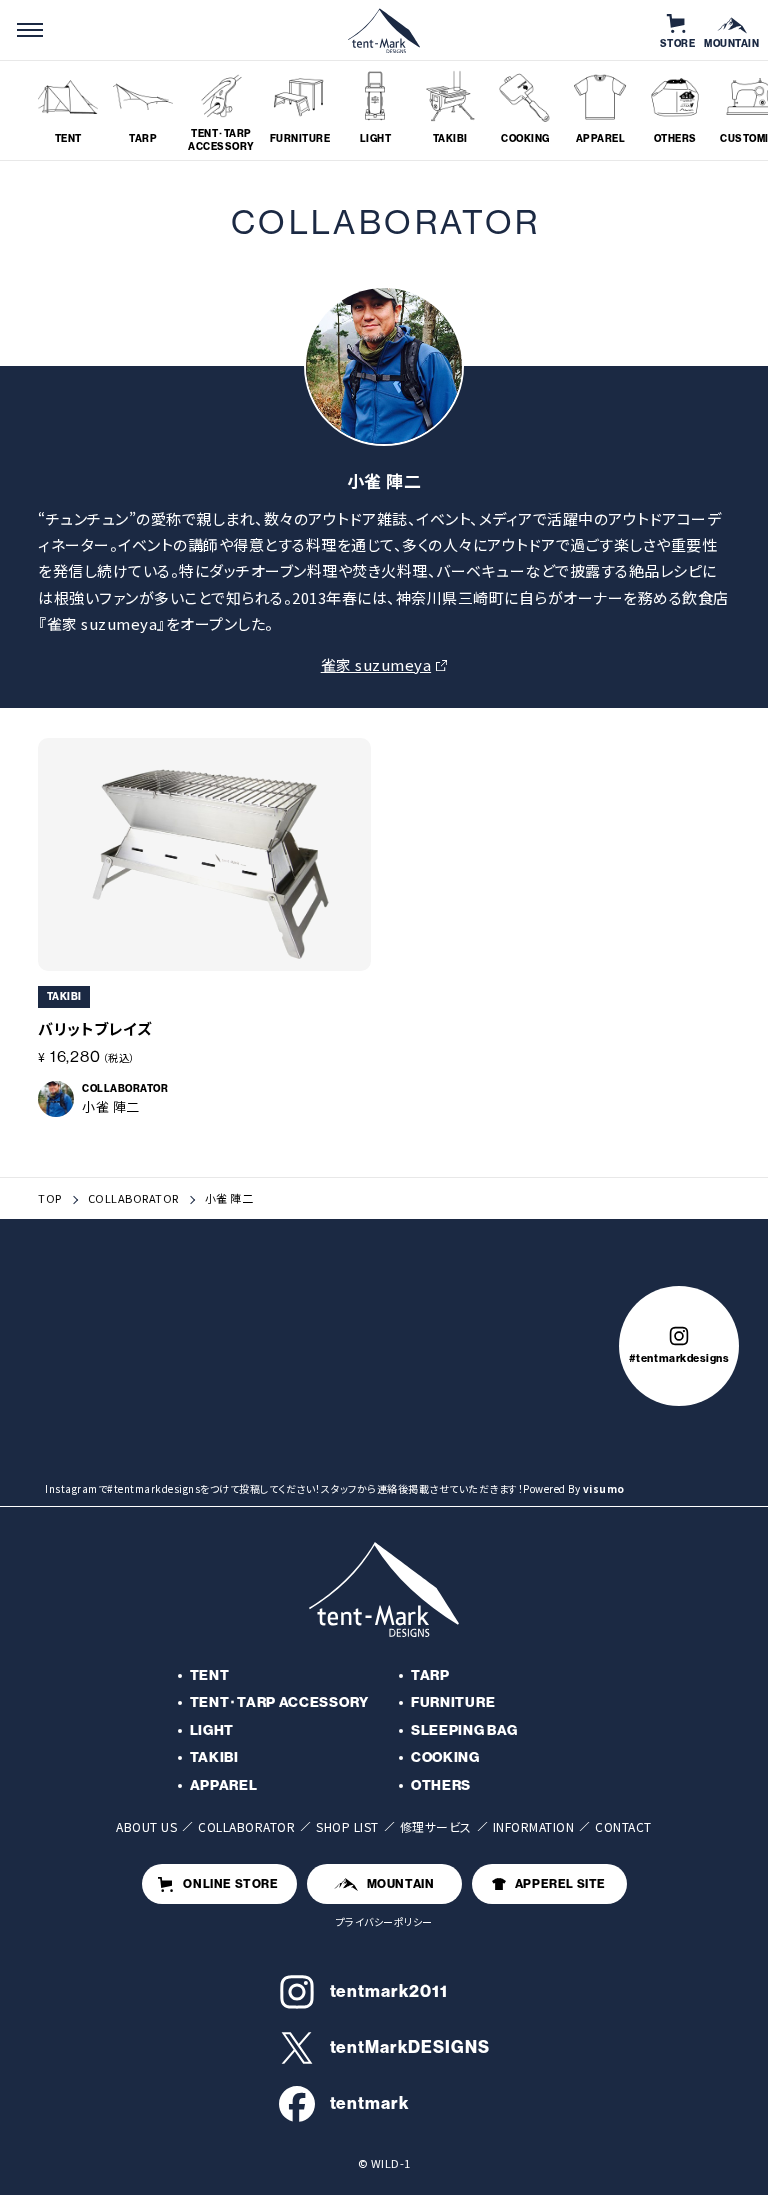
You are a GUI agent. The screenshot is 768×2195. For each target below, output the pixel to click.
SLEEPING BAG (464, 1730)
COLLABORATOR (133, 1198)
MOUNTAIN (401, 1884)
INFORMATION (534, 1826)
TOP (50, 1198)
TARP (430, 1675)
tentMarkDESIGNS (410, 2047)
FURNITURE (453, 1702)
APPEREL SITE (560, 1884)
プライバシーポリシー (384, 1921)
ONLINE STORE (230, 1884)
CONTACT (623, 1826)
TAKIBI (214, 1757)
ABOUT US (146, 1826)
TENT (210, 1675)
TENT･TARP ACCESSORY (279, 1702)
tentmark (370, 2103)
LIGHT (212, 1730)
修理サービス (436, 1826)
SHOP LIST (347, 1826)
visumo (604, 1488)
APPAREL (224, 1785)
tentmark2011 (389, 1991)
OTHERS (441, 1785)
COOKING (445, 1757)
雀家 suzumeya (376, 664)
